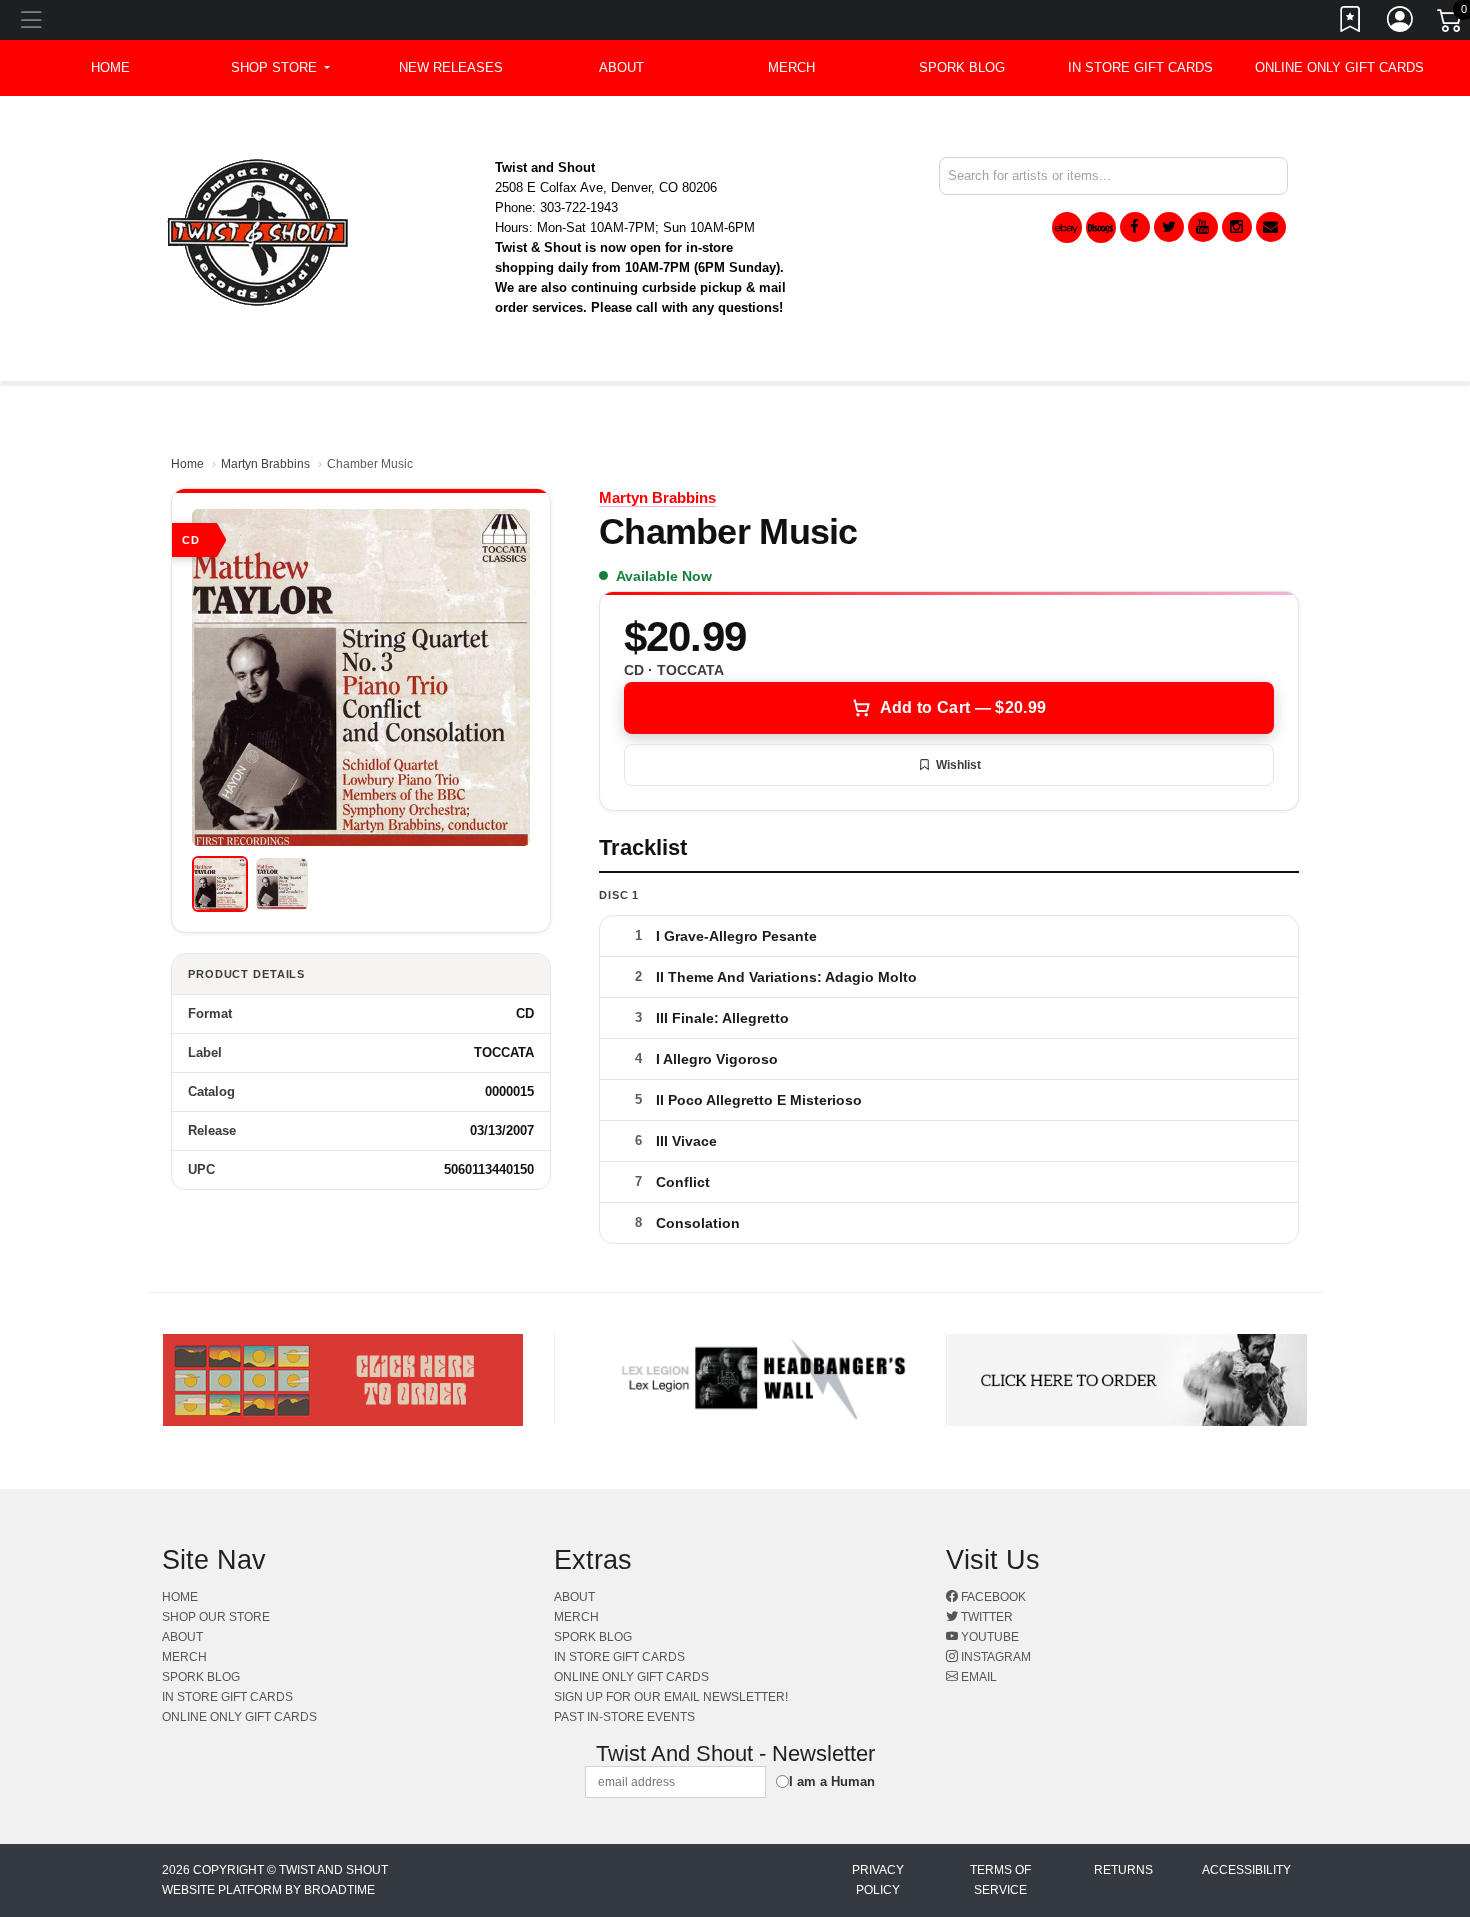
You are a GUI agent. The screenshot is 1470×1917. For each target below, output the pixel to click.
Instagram (994, 1657)
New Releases (451, 67)
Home (187, 464)
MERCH (791, 67)
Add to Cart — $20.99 (963, 707)
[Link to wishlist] (1351, 23)
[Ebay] (1067, 227)
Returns (1123, 1870)
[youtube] (1203, 227)
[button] (280, 68)
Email (977, 1677)
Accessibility (1246, 1870)
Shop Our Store (216, 1617)
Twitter (985, 1617)
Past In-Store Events (624, 1717)
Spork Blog (962, 67)
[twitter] (1169, 227)
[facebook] (1135, 227)
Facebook (992, 1597)
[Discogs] (1101, 227)
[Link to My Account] (1401, 23)
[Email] (1271, 227)
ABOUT (621, 67)
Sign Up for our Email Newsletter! (671, 1697)
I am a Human (832, 1781)
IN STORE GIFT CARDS (1140, 67)
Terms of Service (1000, 1880)
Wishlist (958, 765)
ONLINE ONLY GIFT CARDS (1339, 67)
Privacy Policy (878, 1880)
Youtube (988, 1637)
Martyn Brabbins (265, 464)
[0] (1451, 24)
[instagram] (1237, 227)
